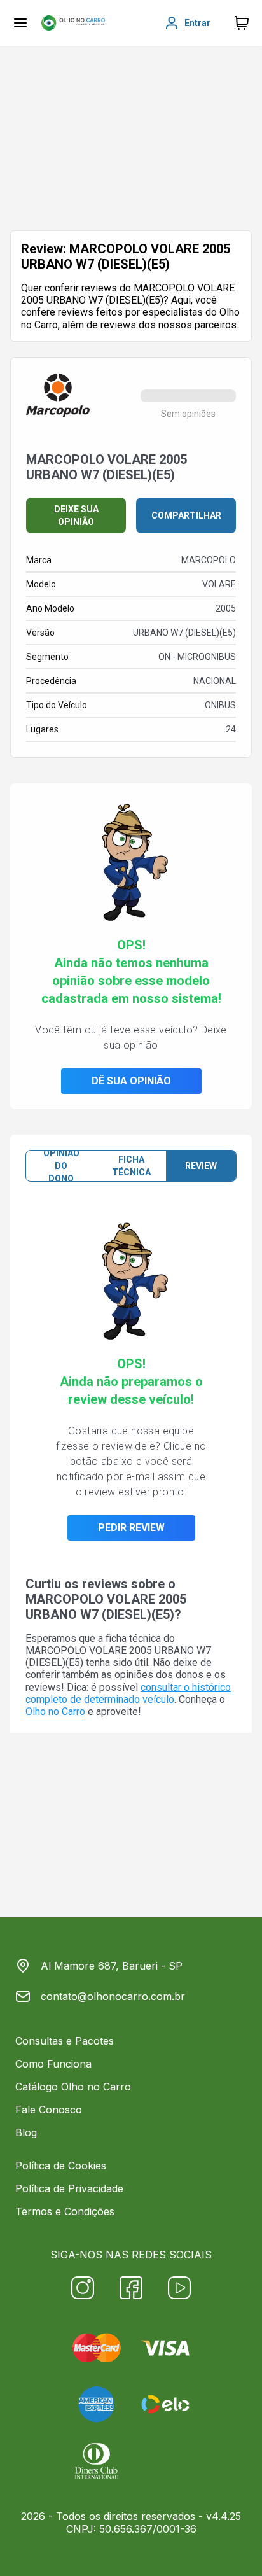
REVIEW (201, 1166)
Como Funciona (53, 2064)
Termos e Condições (65, 2211)
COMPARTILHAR (186, 515)
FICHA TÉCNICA (131, 1166)
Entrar (197, 23)
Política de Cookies (61, 2166)
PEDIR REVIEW (131, 1528)
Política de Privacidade (69, 2188)
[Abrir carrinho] (20, 23)
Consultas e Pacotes (65, 2041)
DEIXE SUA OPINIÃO (76, 515)
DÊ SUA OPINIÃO (131, 1081)
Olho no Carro (55, 1711)
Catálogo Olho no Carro (73, 2087)
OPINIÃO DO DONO (61, 1166)
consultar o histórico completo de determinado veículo (128, 1693)
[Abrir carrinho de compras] (242, 23)
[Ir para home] (73, 23)
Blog (26, 2132)
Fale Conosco (49, 2110)
